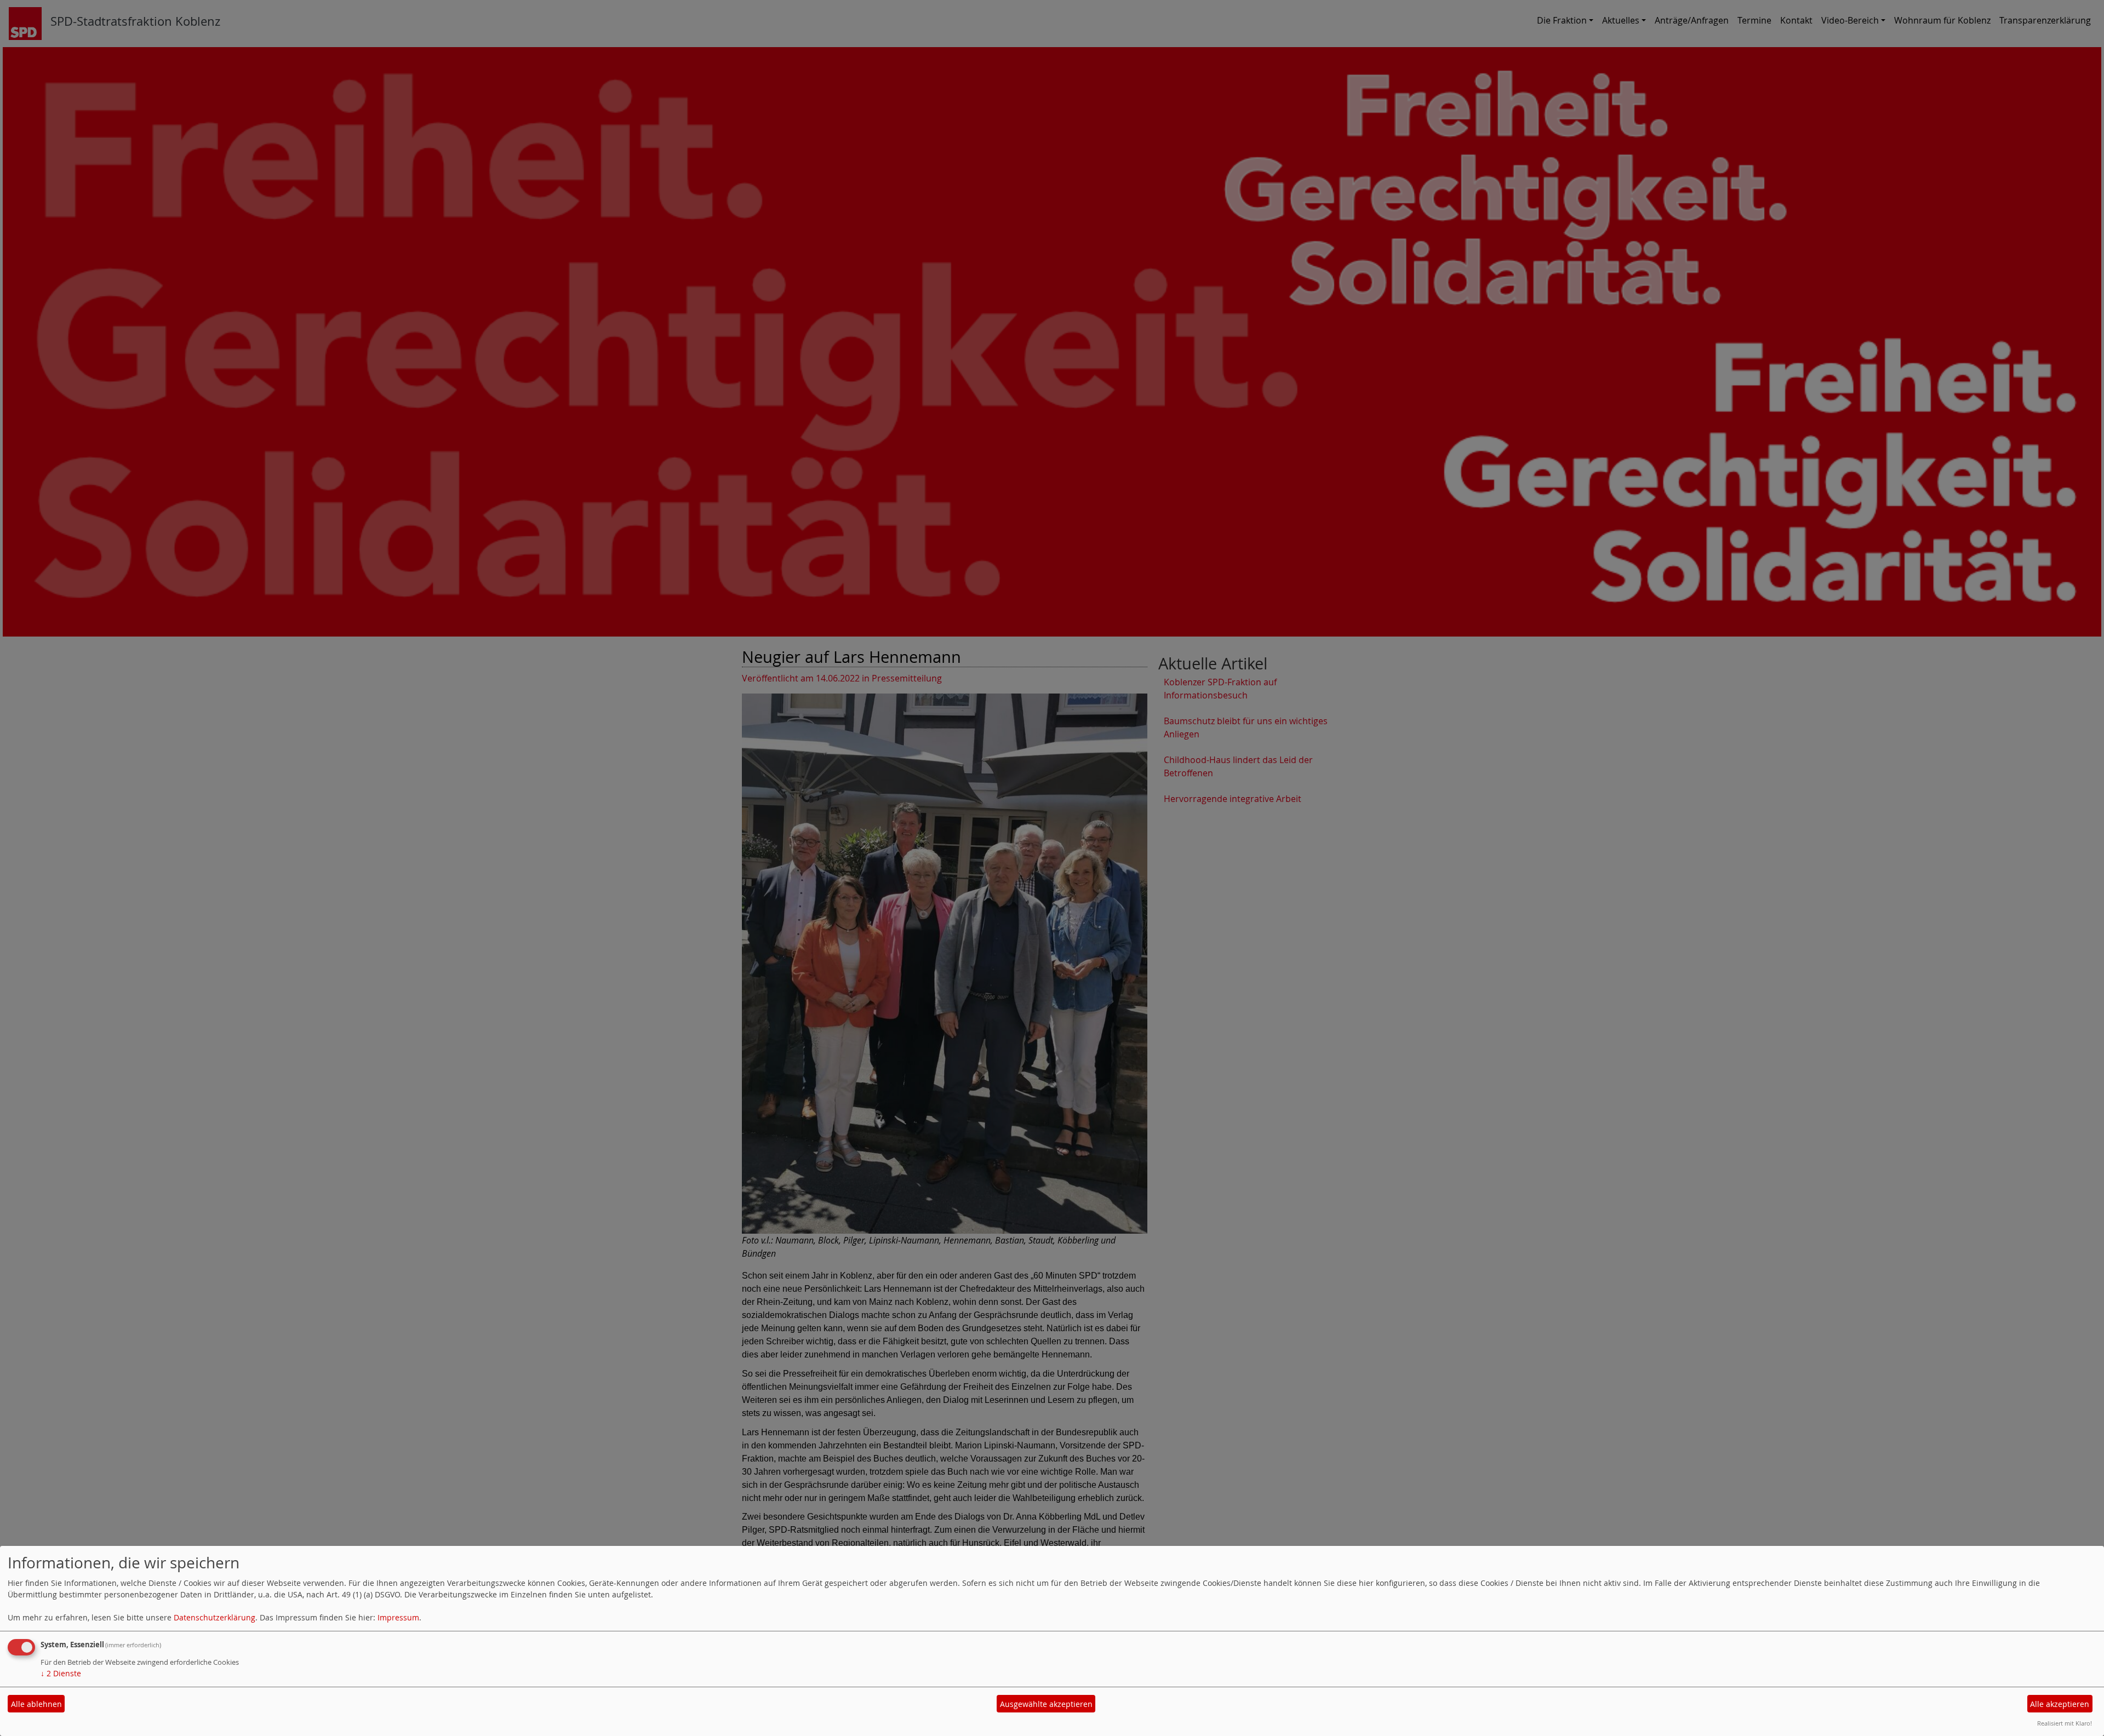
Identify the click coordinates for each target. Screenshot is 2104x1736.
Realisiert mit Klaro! (2065, 1723)
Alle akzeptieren (2060, 1704)
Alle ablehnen (36, 1704)
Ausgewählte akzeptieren (1046, 1704)
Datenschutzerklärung (215, 1617)
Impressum (398, 1617)
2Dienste (61, 1673)
